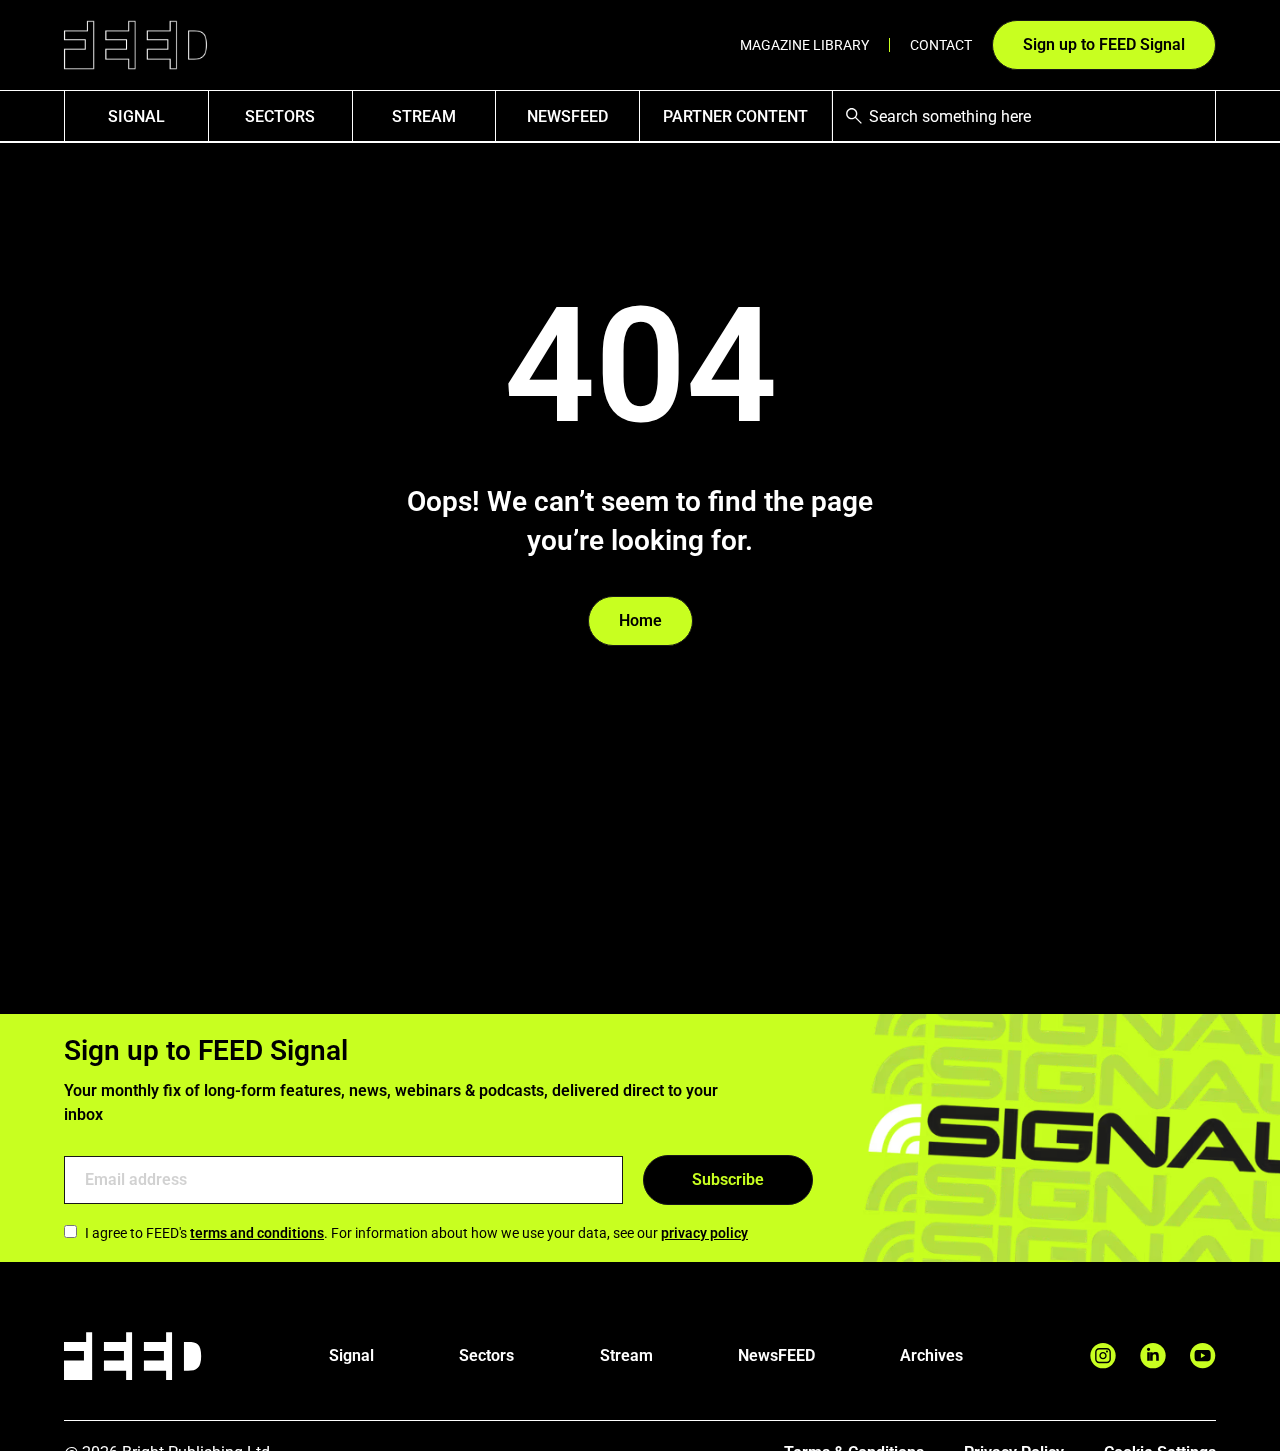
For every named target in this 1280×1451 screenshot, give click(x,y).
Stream (424, 116)
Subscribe (728, 1179)
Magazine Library (804, 45)
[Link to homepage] (135, 45)
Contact (941, 45)
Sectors (280, 116)
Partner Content (735, 116)
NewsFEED (567, 116)
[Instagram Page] (1103, 1355)
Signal (351, 1355)
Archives (931, 1355)
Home (640, 620)
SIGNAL (136, 116)
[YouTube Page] (1203, 1355)
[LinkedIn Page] (1153, 1355)
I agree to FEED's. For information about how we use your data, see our (416, 1233)
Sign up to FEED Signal (1104, 44)
